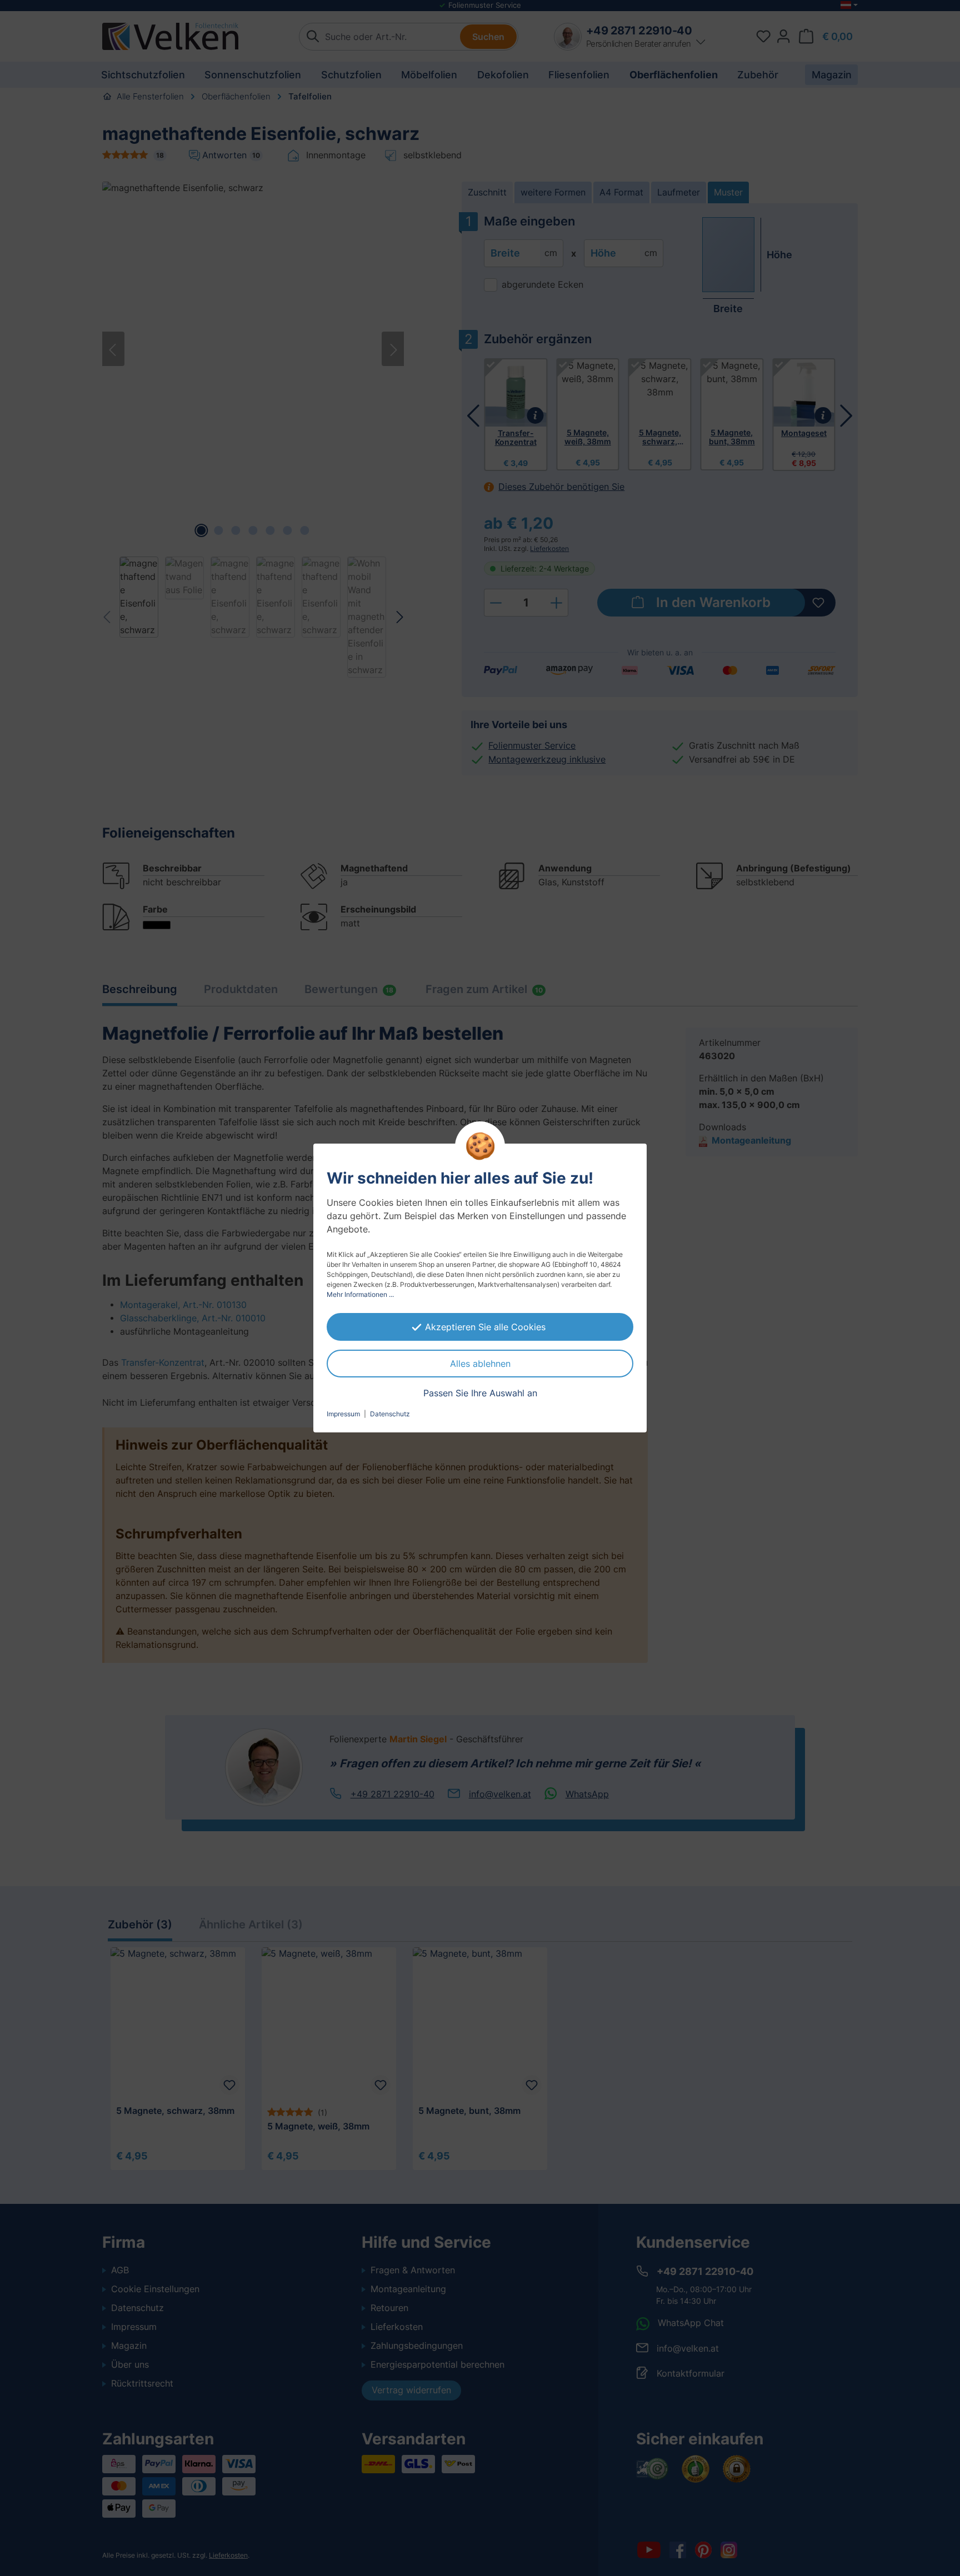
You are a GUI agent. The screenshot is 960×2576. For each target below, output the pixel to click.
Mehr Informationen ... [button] (360, 1294)
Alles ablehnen (480, 1364)
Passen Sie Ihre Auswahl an (480, 1393)
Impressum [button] (343, 1414)
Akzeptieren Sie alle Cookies (485, 1327)
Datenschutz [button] (390, 1414)
